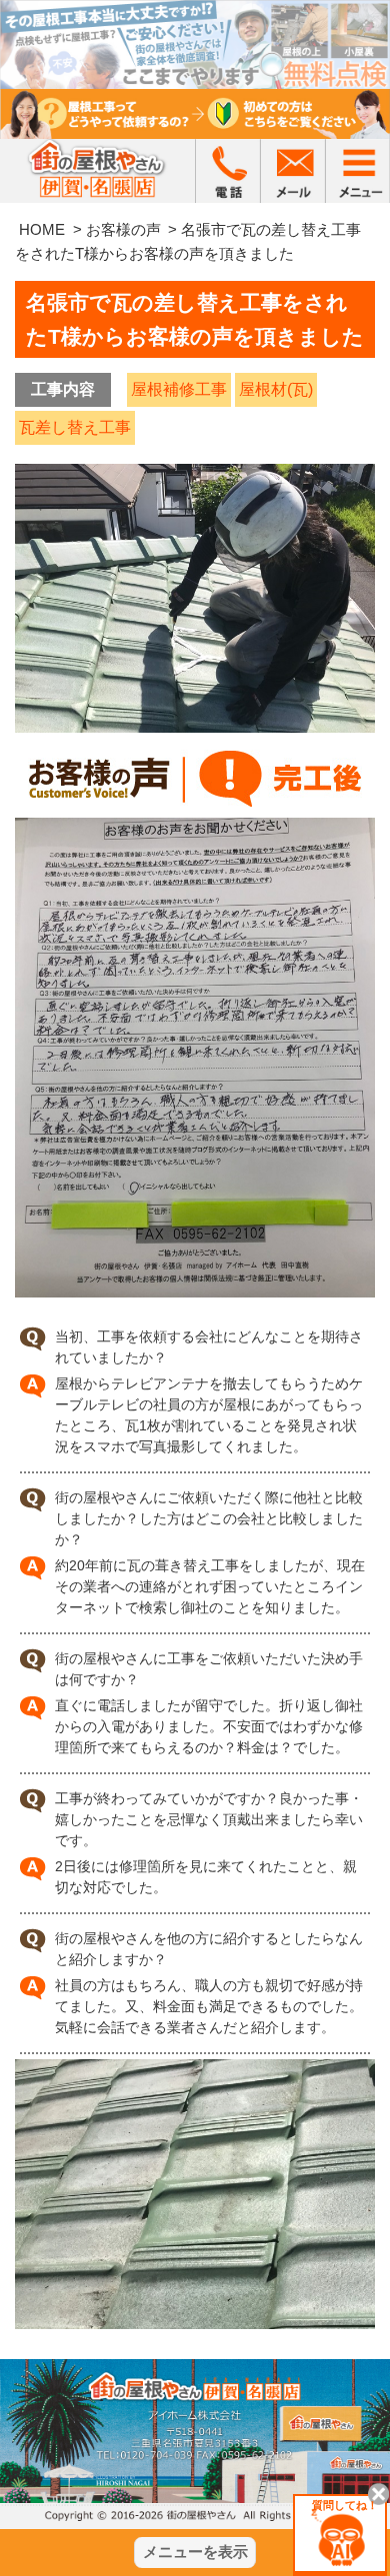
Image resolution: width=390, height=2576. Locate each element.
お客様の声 (123, 229)
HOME (42, 229)
